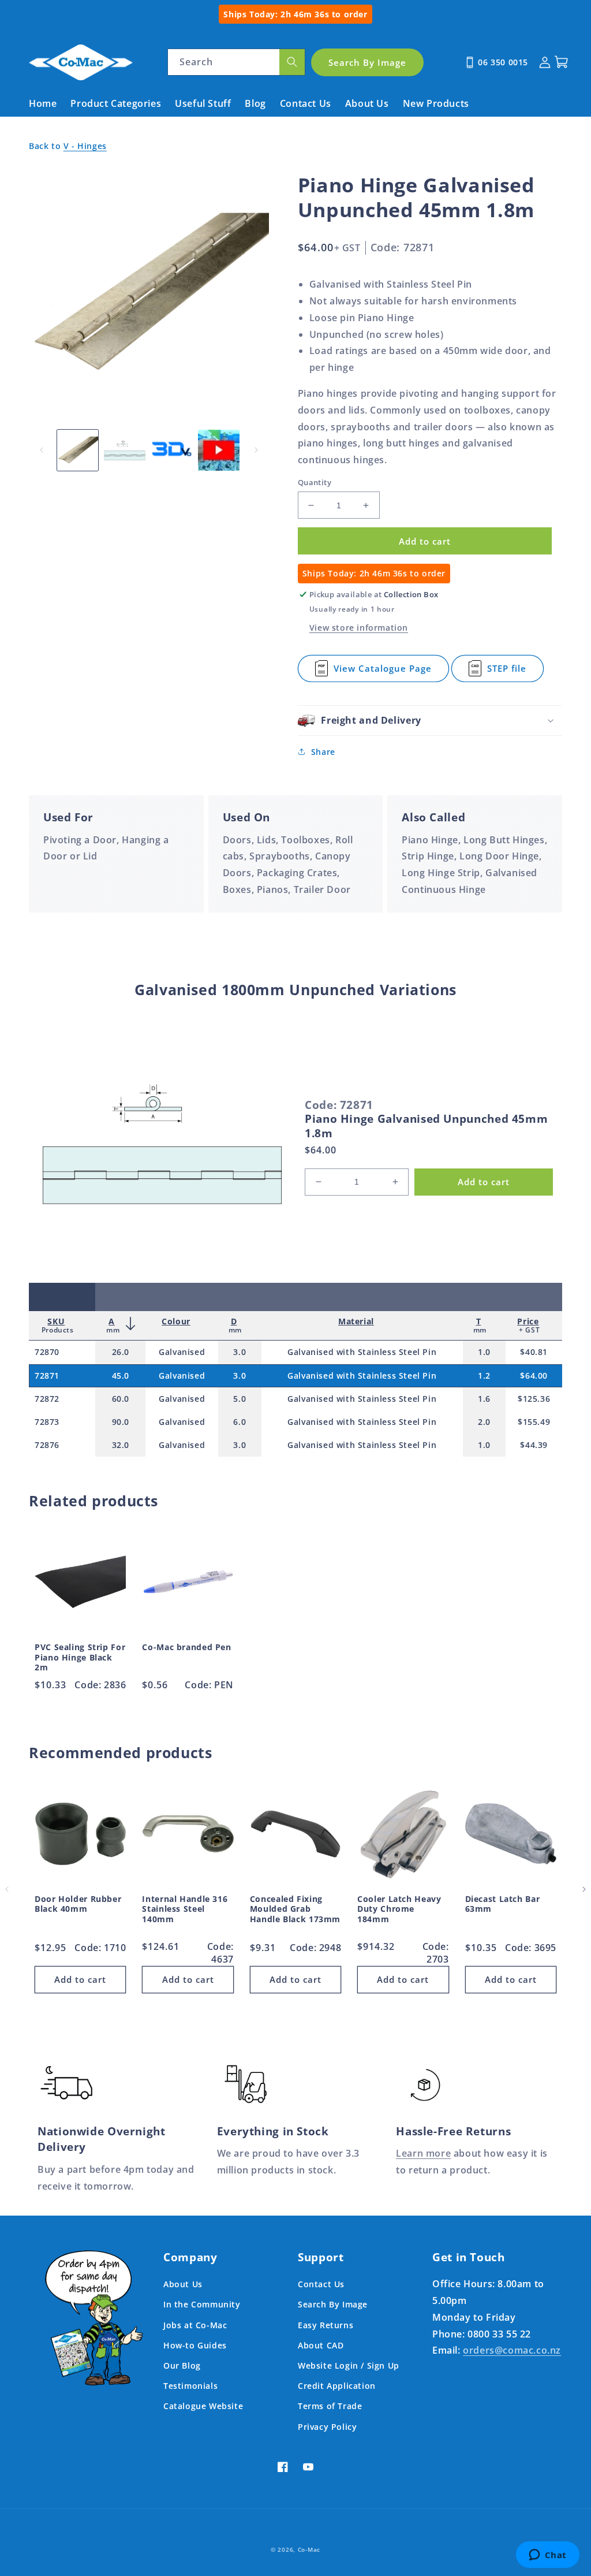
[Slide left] (42, 450)
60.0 (121, 1399)
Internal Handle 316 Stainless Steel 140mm (185, 1909)
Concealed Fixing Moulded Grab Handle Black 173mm (295, 1909)
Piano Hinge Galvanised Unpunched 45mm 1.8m (426, 1126)
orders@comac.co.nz (512, 2350)
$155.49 (534, 1422)
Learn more (423, 2153)
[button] (430, 721)
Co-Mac (309, 2549)
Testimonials (190, 2386)
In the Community (202, 2304)
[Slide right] (256, 450)
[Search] (292, 62)
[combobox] (236, 62)
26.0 (121, 1352)
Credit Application (337, 2386)
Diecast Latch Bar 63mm (503, 1904)
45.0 (121, 1376)
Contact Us (321, 2284)
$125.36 (534, 1399)
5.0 (240, 1399)
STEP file (515, 672)
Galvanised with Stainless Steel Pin (362, 1352)
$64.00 (534, 1376)
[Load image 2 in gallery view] (124, 450)
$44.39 (534, 1445)
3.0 (240, 1352)
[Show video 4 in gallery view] (218, 450)
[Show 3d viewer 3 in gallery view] (172, 450)
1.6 (484, 1399)
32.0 (121, 1445)
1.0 (484, 1352)
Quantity (315, 482)
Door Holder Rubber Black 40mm (78, 1904)
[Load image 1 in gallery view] (78, 450)
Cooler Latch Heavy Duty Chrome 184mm (399, 1909)
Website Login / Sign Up (349, 2365)
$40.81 (534, 1352)
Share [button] (323, 752)
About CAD (321, 2345)
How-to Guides (195, 2345)
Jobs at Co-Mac (195, 2325)
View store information (359, 628)
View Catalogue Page (383, 672)
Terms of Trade (330, 2406)
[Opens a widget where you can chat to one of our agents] (547, 2556)
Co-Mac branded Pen (186, 1647)
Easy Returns (326, 2325)
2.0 (484, 1422)
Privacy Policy (327, 2427)
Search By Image (333, 2304)
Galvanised (182, 1352)
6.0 (240, 1422)
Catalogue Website (203, 2406)
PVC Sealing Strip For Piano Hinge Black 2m (80, 1657)
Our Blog (182, 2365)
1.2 (484, 1376)
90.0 (121, 1422)
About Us (183, 2284)
